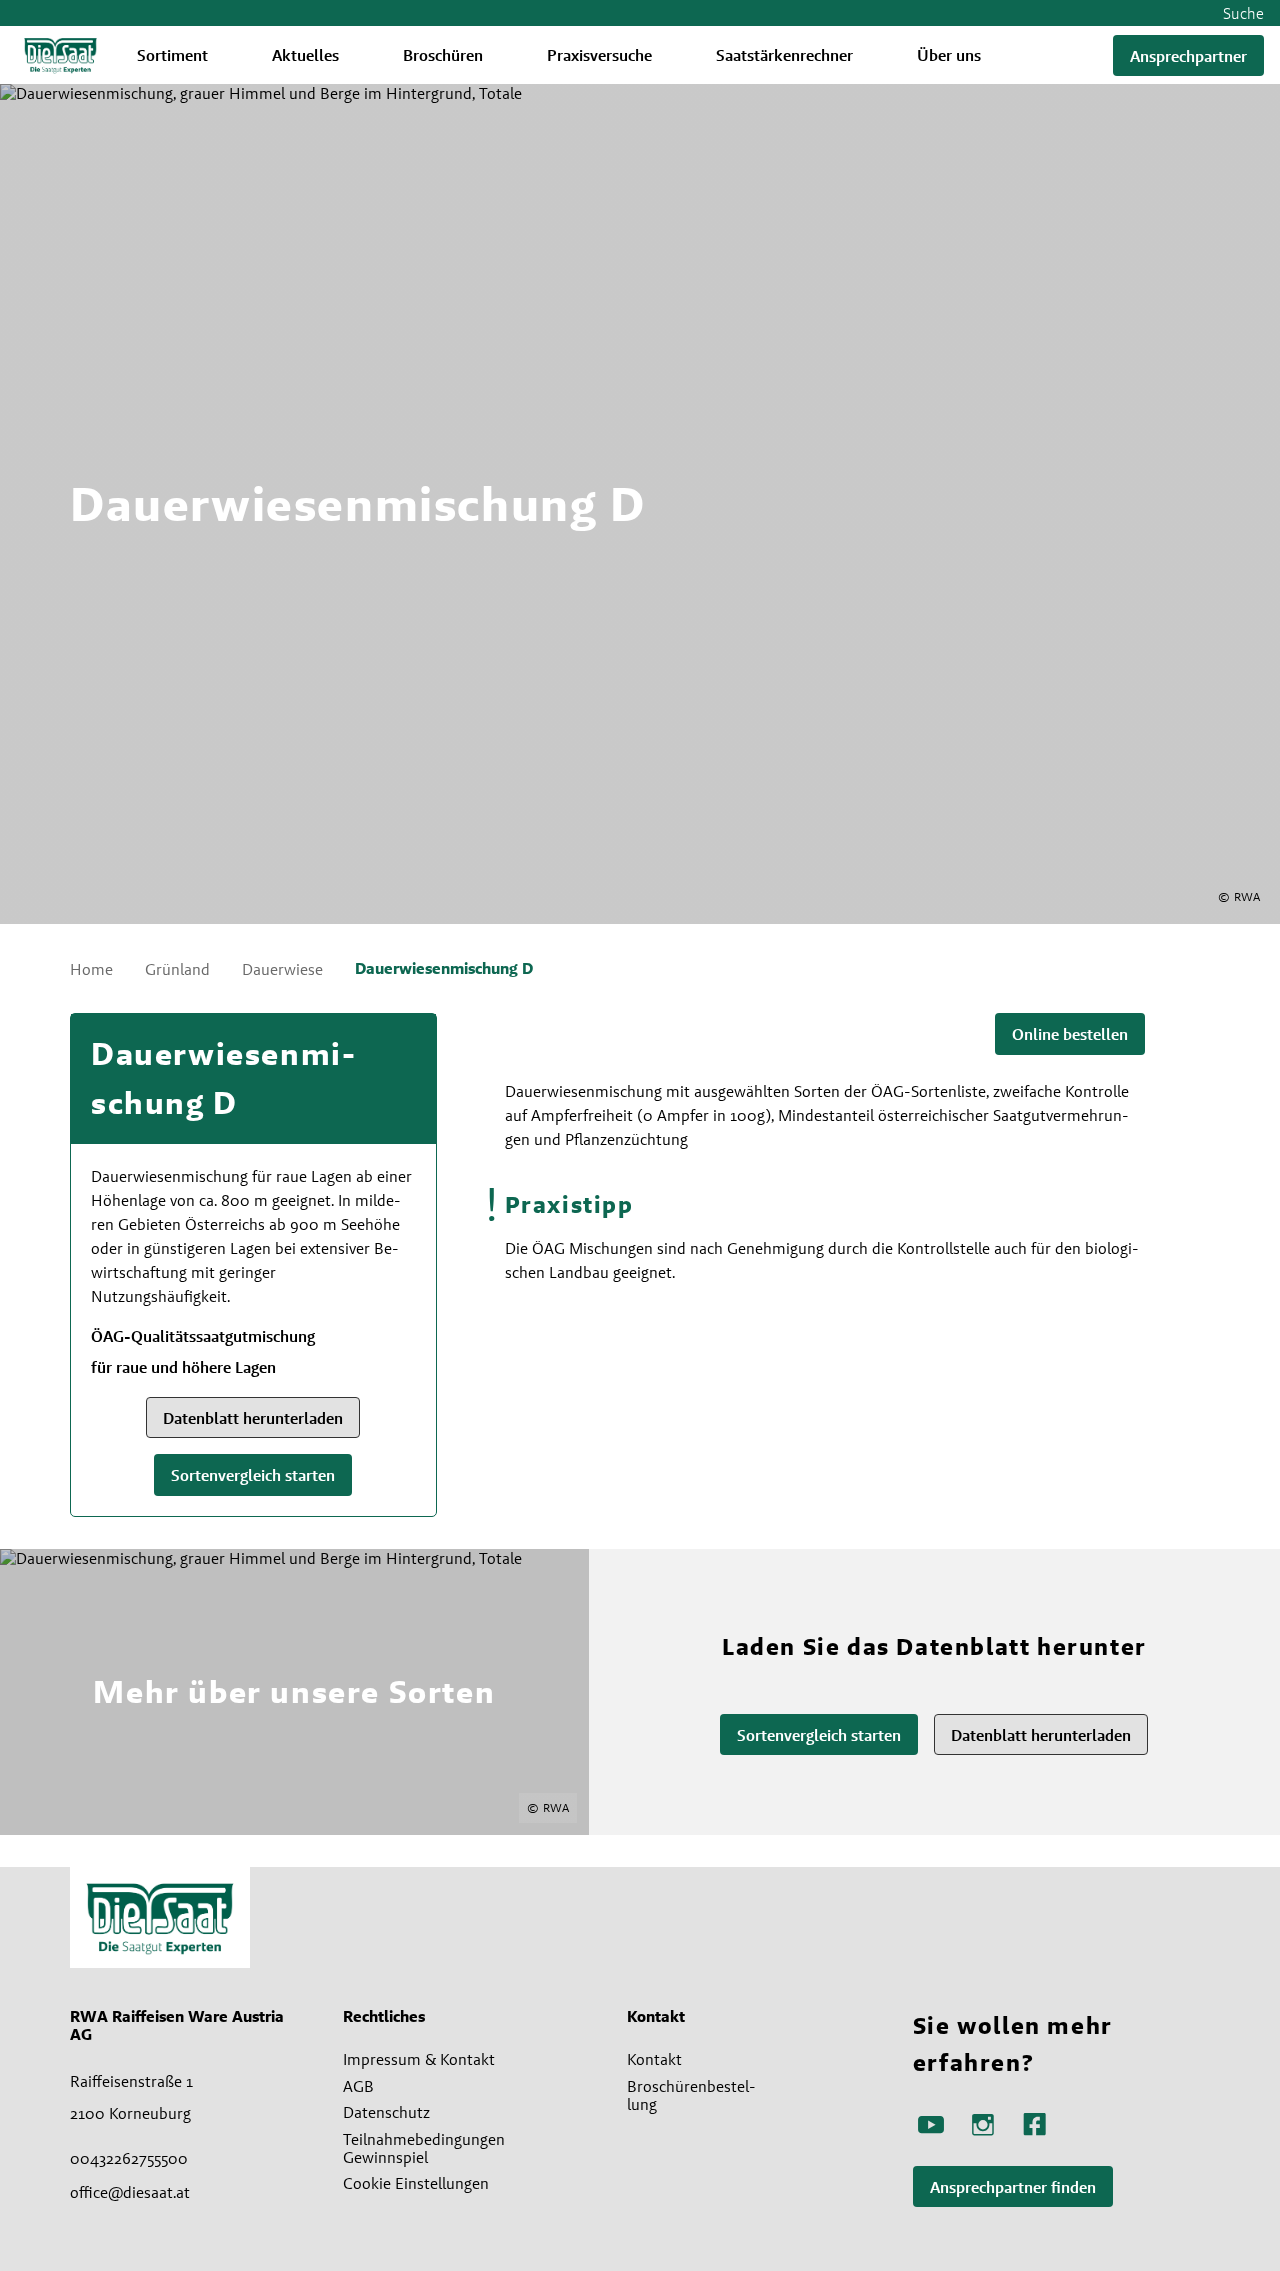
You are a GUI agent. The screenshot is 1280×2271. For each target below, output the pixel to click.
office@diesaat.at (130, 2192)
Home (91, 969)
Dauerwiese (282, 969)
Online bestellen (1070, 1034)
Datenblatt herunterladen (253, 1418)
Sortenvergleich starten (253, 1475)
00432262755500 (129, 2158)
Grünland (177, 969)
